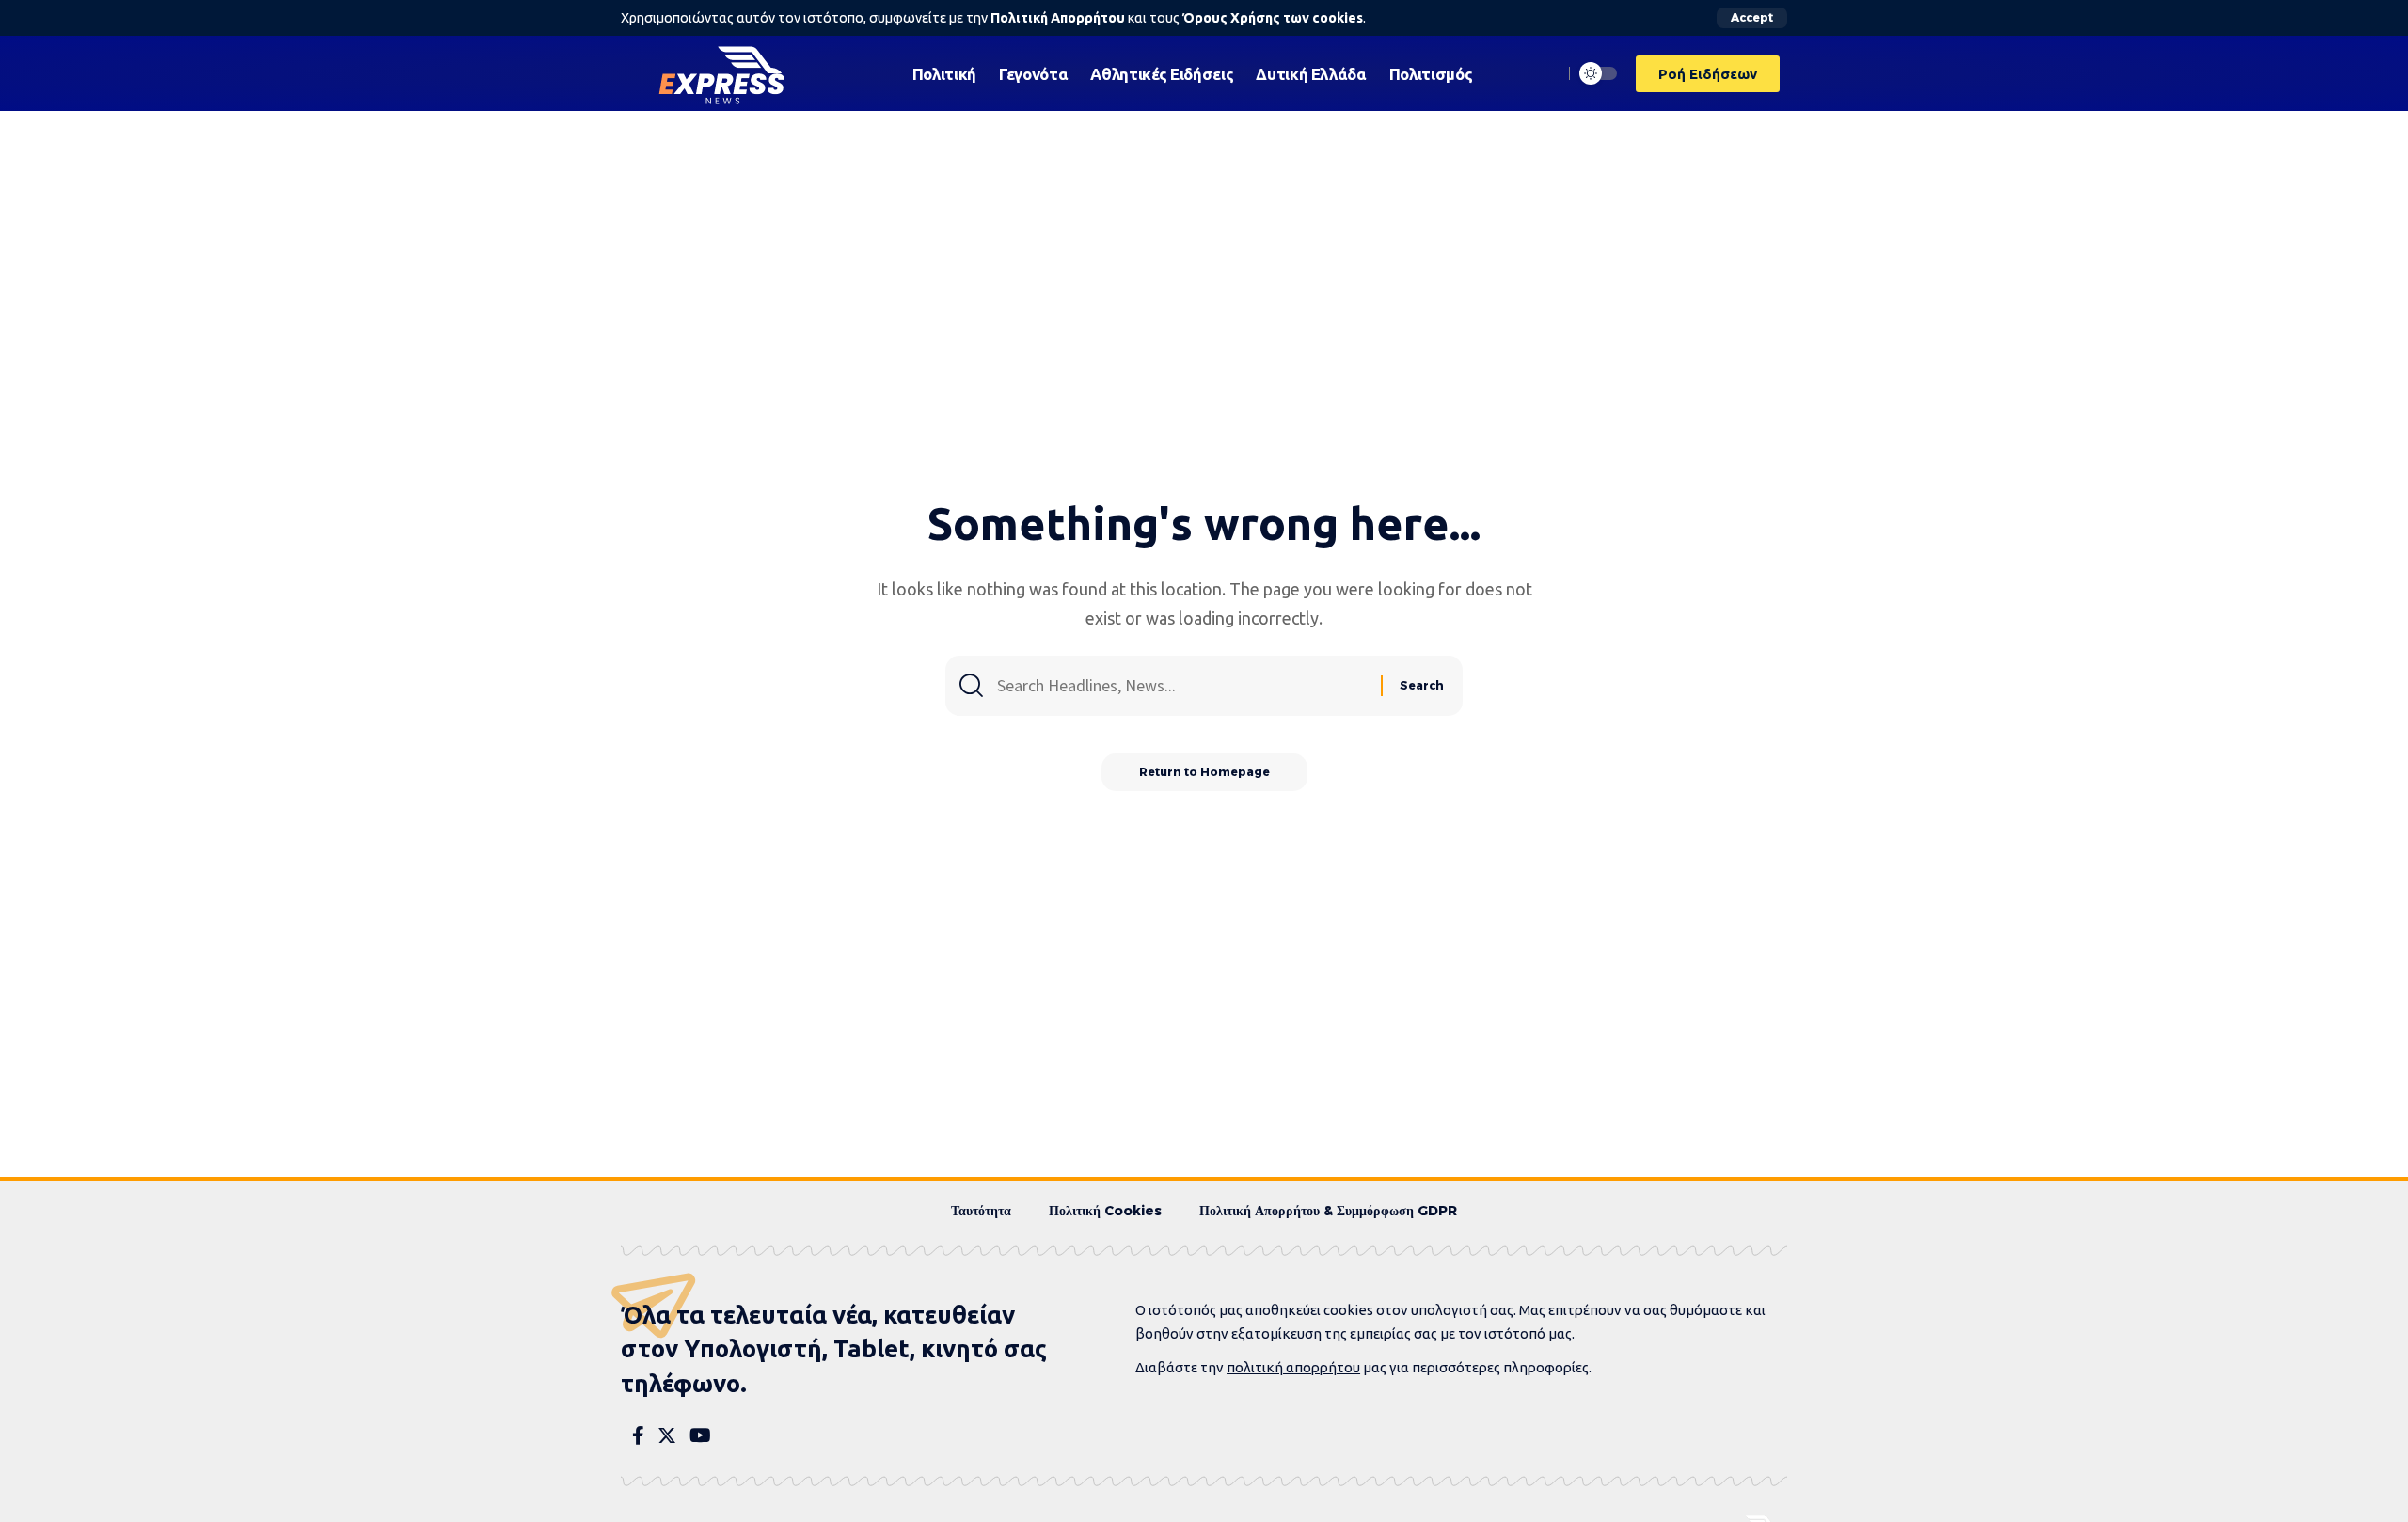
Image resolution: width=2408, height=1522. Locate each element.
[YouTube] (700, 1435)
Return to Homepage (1204, 772)
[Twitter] (667, 1435)
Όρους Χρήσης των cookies (1273, 18)
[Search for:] (1182, 686)
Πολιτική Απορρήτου (1058, 18)
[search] (1544, 73)
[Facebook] (638, 1435)
